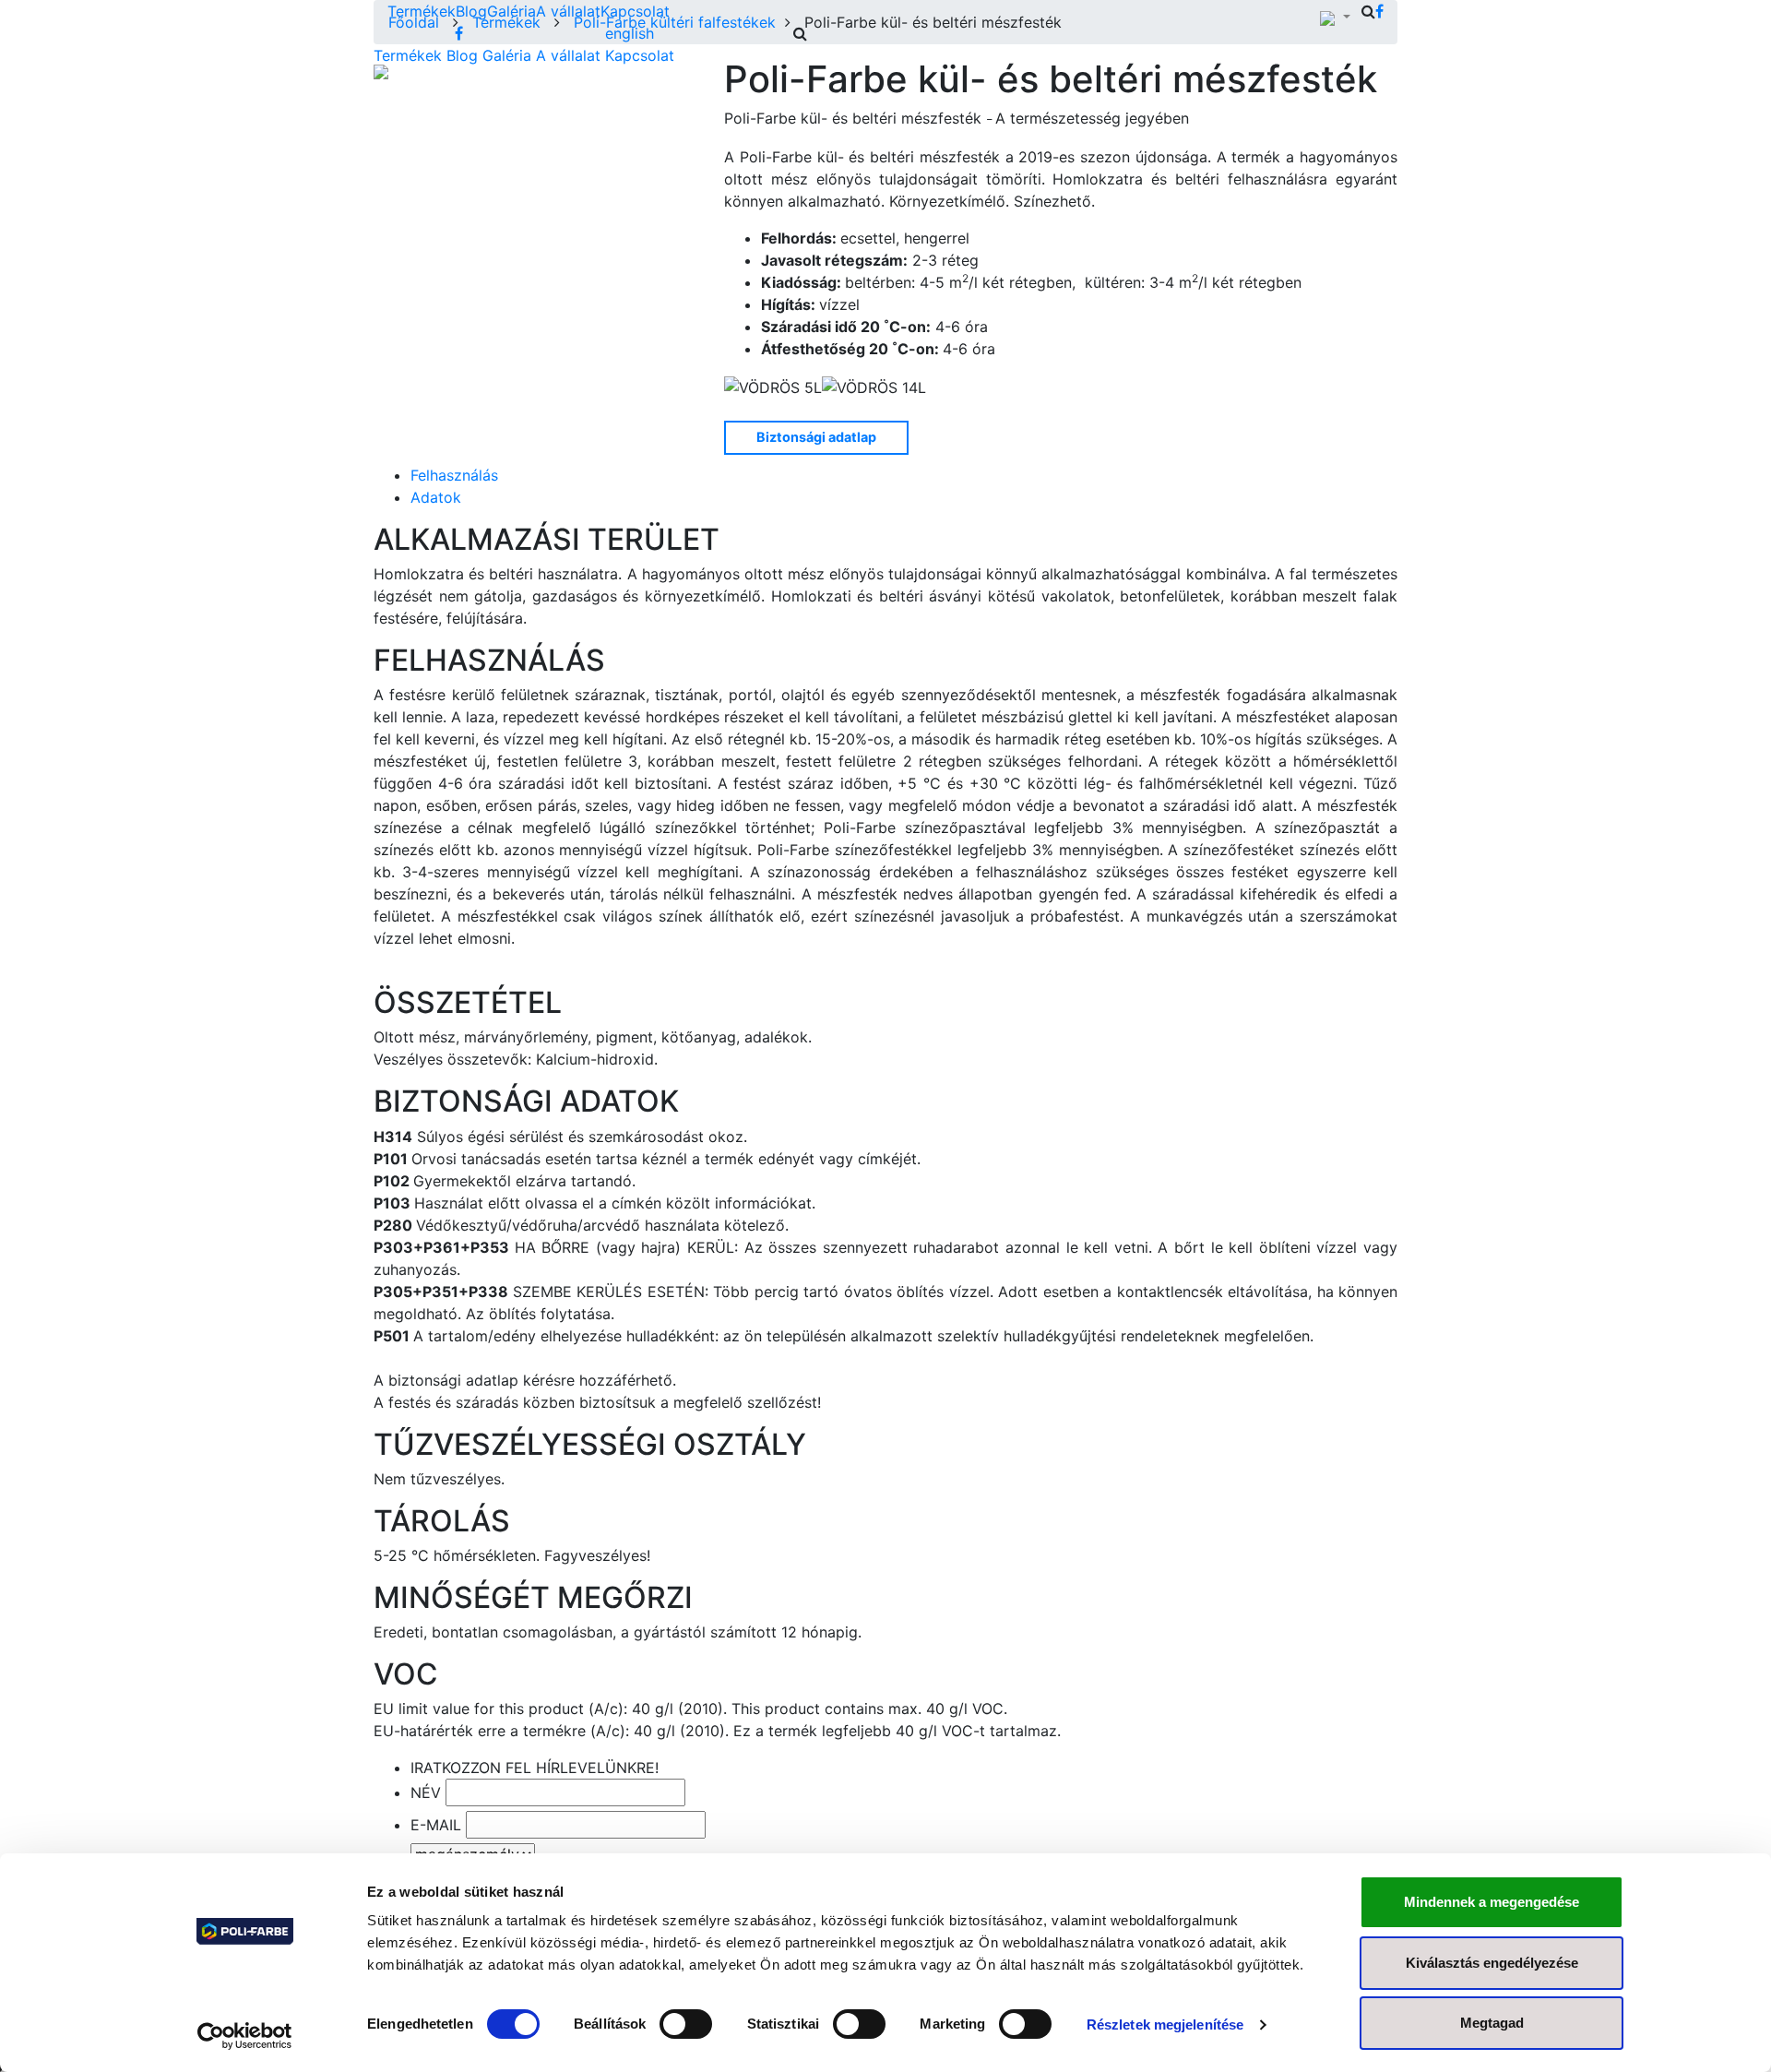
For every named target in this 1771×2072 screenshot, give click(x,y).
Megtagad (1492, 2023)
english (630, 33)
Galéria (511, 11)
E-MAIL (436, 1825)
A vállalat (568, 11)
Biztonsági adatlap (816, 437)
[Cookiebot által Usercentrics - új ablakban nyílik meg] (245, 2036)
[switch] (686, 2024)
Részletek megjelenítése (1165, 2024)
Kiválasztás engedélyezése (1492, 1963)
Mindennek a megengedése (1492, 1902)
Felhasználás (454, 475)
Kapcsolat (635, 11)
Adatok (436, 497)
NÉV (426, 1792)
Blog (471, 11)
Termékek (422, 11)
